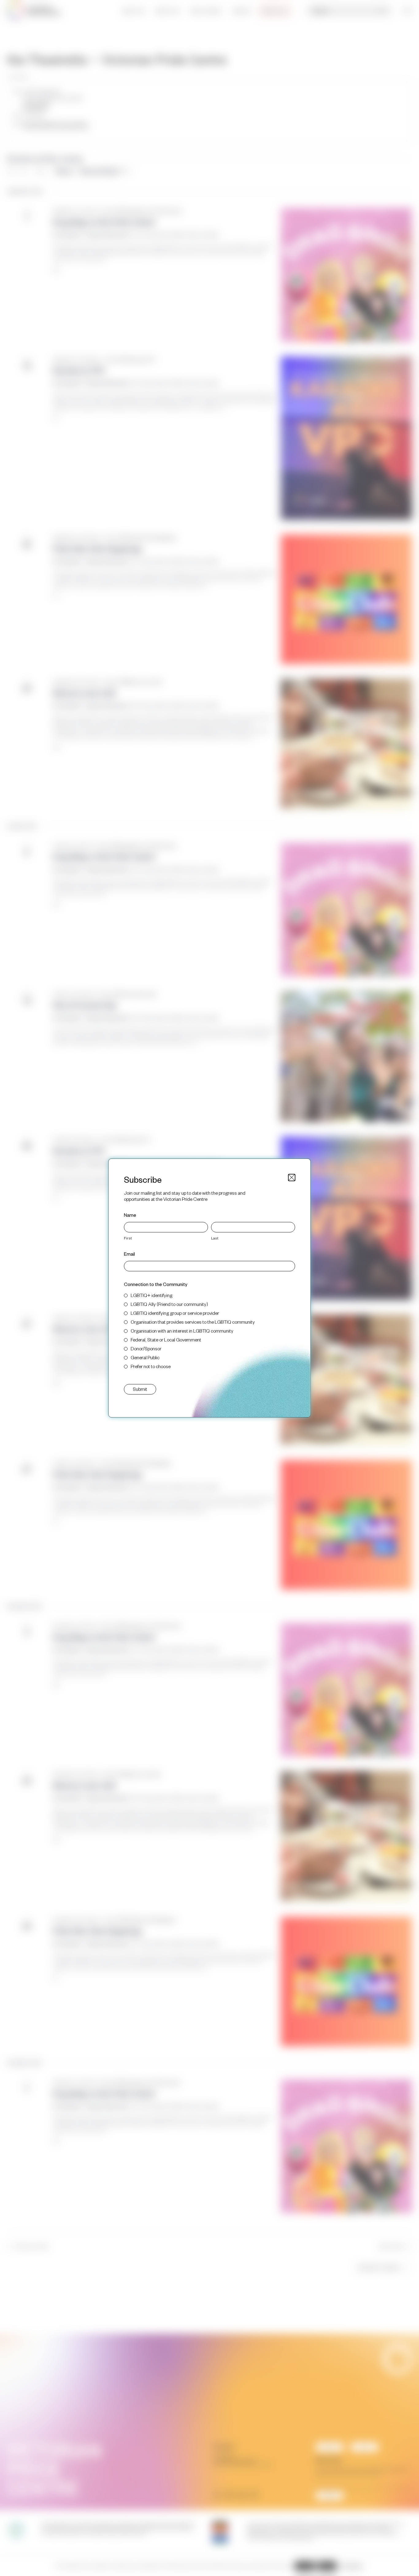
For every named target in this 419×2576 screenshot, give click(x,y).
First (128, 1238)
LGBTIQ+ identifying (152, 1295)
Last (215, 1238)
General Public (145, 1357)
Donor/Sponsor (146, 1348)
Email (129, 1254)
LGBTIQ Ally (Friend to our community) (169, 1304)
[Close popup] (292, 1178)
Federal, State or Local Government (166, 1339)
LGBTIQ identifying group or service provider (175, 1313)
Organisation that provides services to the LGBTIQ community (193, 1322)
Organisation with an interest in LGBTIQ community (182, 1331)
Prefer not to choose (151, 1366)
